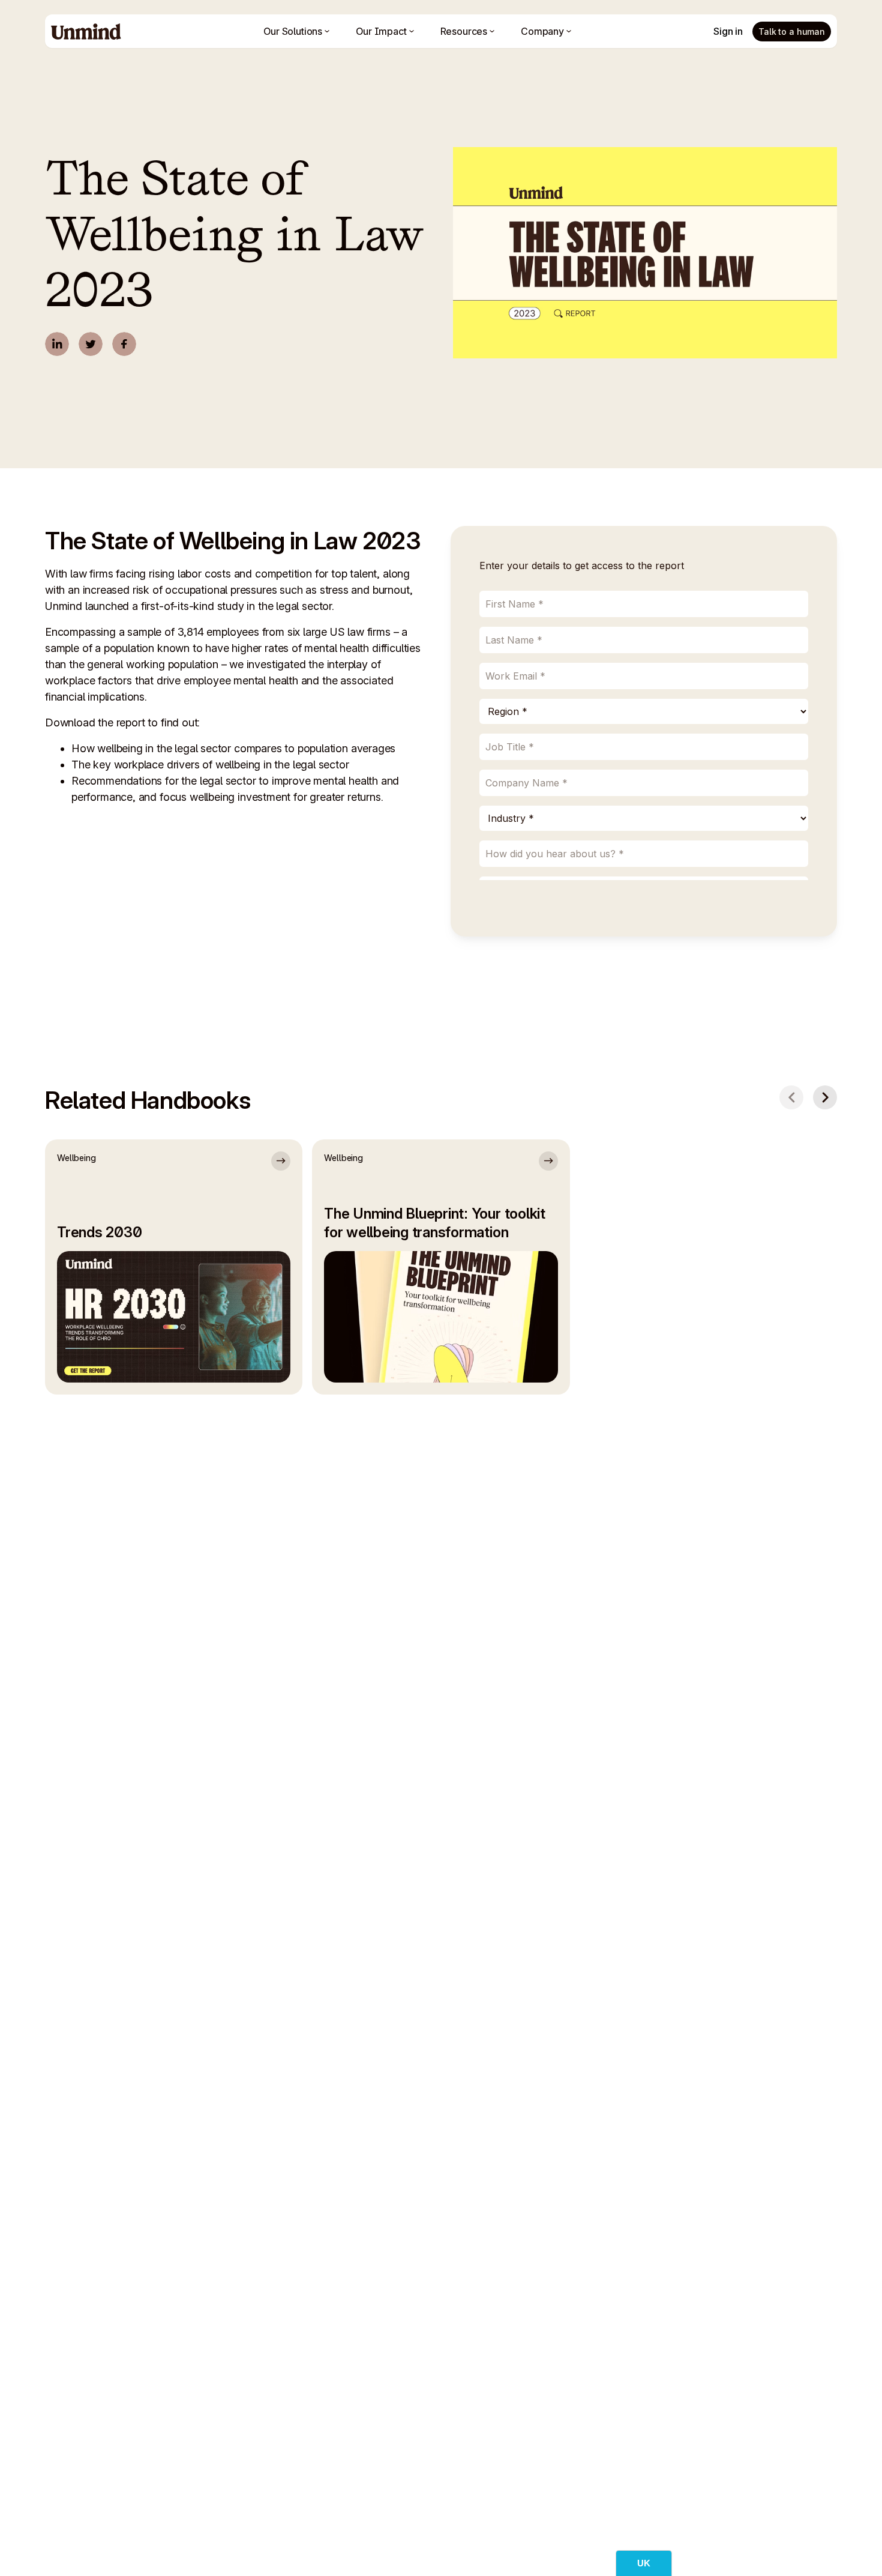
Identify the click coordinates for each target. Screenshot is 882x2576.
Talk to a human (792, 32)
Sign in (728, 31)
